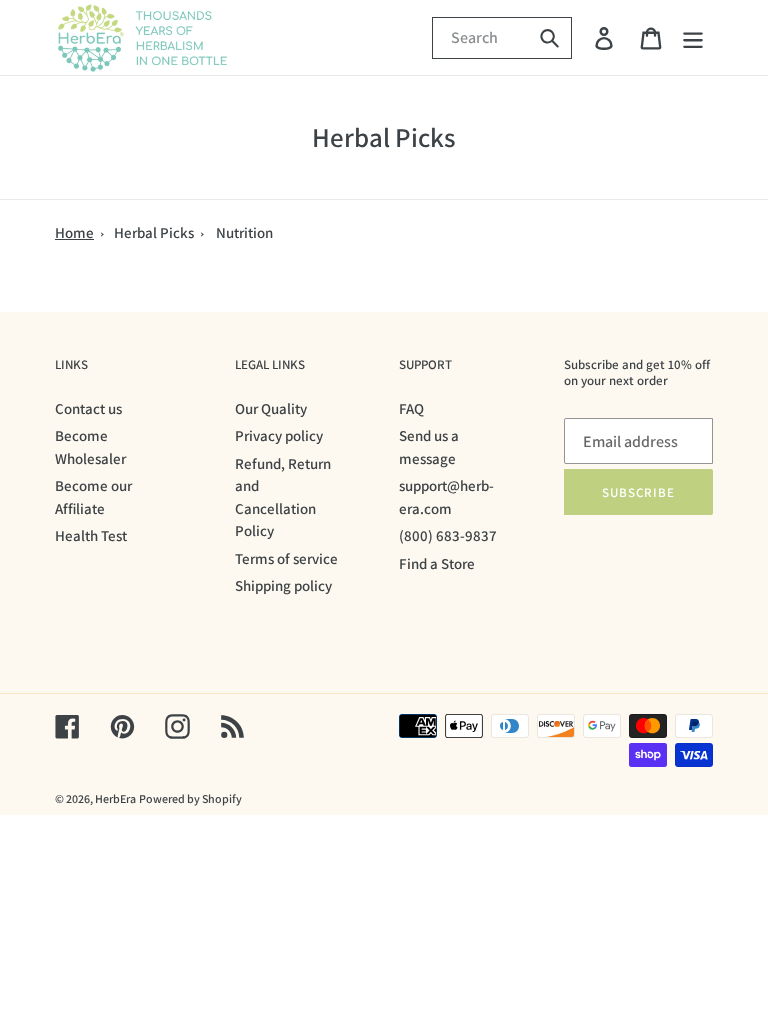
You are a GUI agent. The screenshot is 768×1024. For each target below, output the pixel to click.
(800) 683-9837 (448, 535)
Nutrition (244, 232)
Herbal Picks (154, 232)
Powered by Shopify (190, 798)
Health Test (91, 535)
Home (74, 232)
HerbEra (115, 798)
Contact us (88, 408)
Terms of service (286, 558)
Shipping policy (283, 585)
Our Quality (271, 408)
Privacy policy (279, 435)
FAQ (411, 408)
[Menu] (694, 37)
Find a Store (437, 563)
